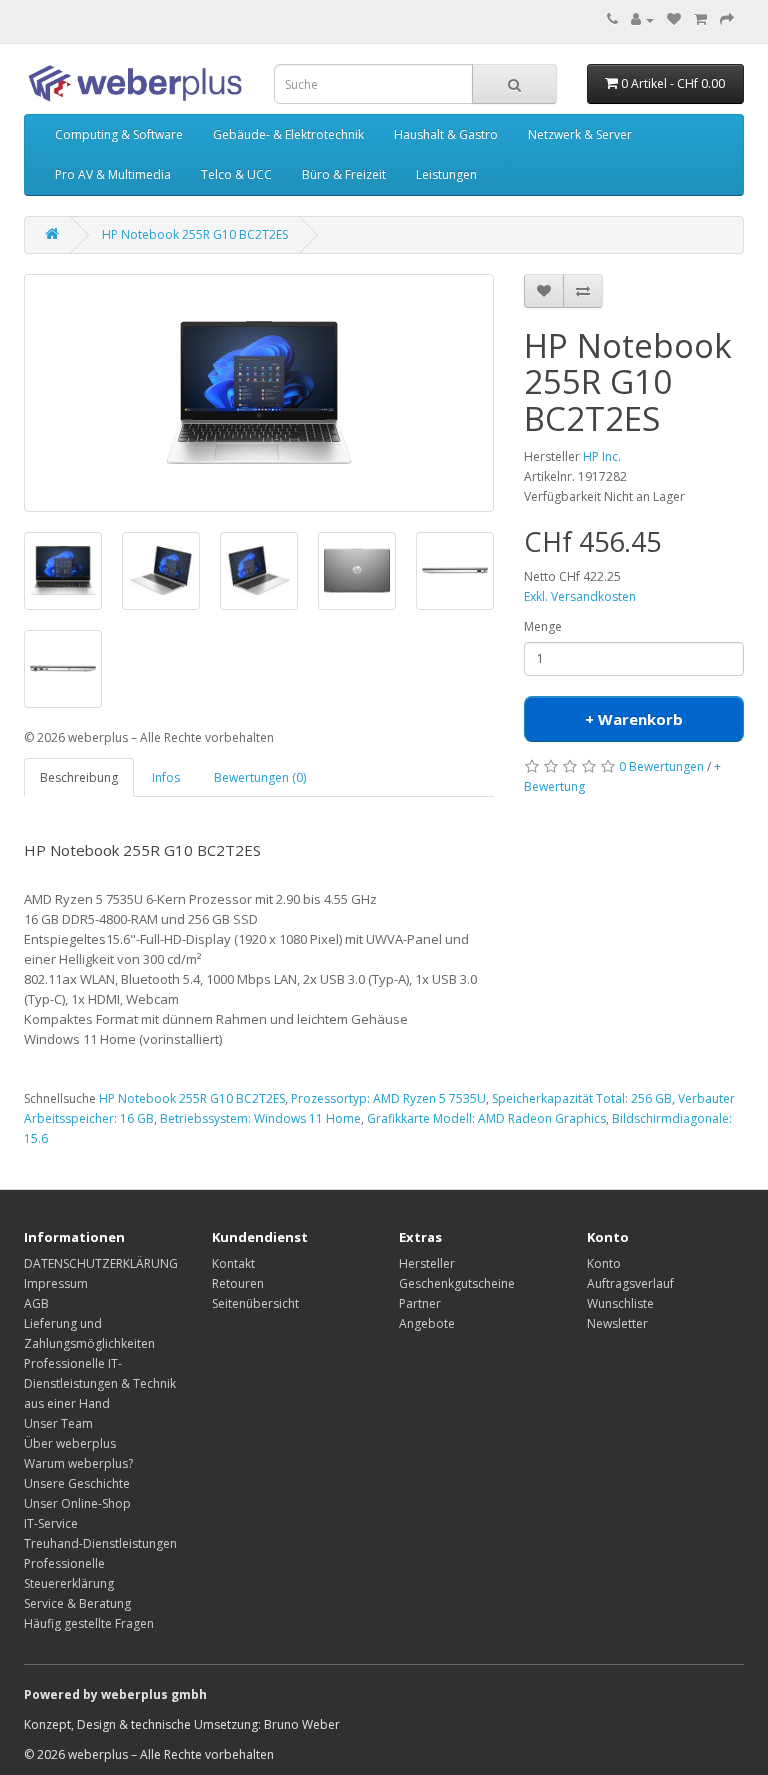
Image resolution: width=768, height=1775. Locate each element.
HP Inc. (602, 456)
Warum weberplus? (78, 1463)
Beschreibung (79, 777)
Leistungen (446, 174)
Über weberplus (70, 1443)
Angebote (427, 1323)
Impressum (56, 1283)
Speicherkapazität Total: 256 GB (582, 1098)
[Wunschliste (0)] (674, 19)
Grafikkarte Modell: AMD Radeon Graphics (486, 1118)
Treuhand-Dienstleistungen (100, 1543)
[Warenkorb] (700, 19)
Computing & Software (119, 134)
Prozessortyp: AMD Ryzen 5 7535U (388, 1098)
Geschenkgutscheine (457, 1283)
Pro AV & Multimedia (113, 174)
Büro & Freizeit (344, 174)
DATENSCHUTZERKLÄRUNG (101, 1263)
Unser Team (58, 1423)
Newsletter (617, 1323)
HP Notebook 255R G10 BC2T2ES (195, 234)
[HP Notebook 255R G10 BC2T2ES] (259, 393)
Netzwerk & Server (580, 134)
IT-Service (51, 1523)
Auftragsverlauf (630, 1283)
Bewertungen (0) (260, 777)
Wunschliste (620, 1303)
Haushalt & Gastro (446, 134)
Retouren (238, 1283)
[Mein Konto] (642, 19)
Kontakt (233, 1263)
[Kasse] (727, 19)
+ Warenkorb (634, 719)
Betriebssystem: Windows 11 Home (260, 1118)
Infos (166, 777)
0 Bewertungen (661, 766)
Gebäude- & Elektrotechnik (288, 134)
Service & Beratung (77, 1603)
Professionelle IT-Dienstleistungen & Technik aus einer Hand (100, 1383)
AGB (36, 1303)
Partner (420, 1303)
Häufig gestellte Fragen (89, 1623)
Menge (543, 626)
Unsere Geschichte (77, 1483)
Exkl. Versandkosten (580, 596)
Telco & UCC (236, 174)
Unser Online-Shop (77, 1503)
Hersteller (427, 1263)
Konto (604, 1263)
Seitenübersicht (255, 1303)
